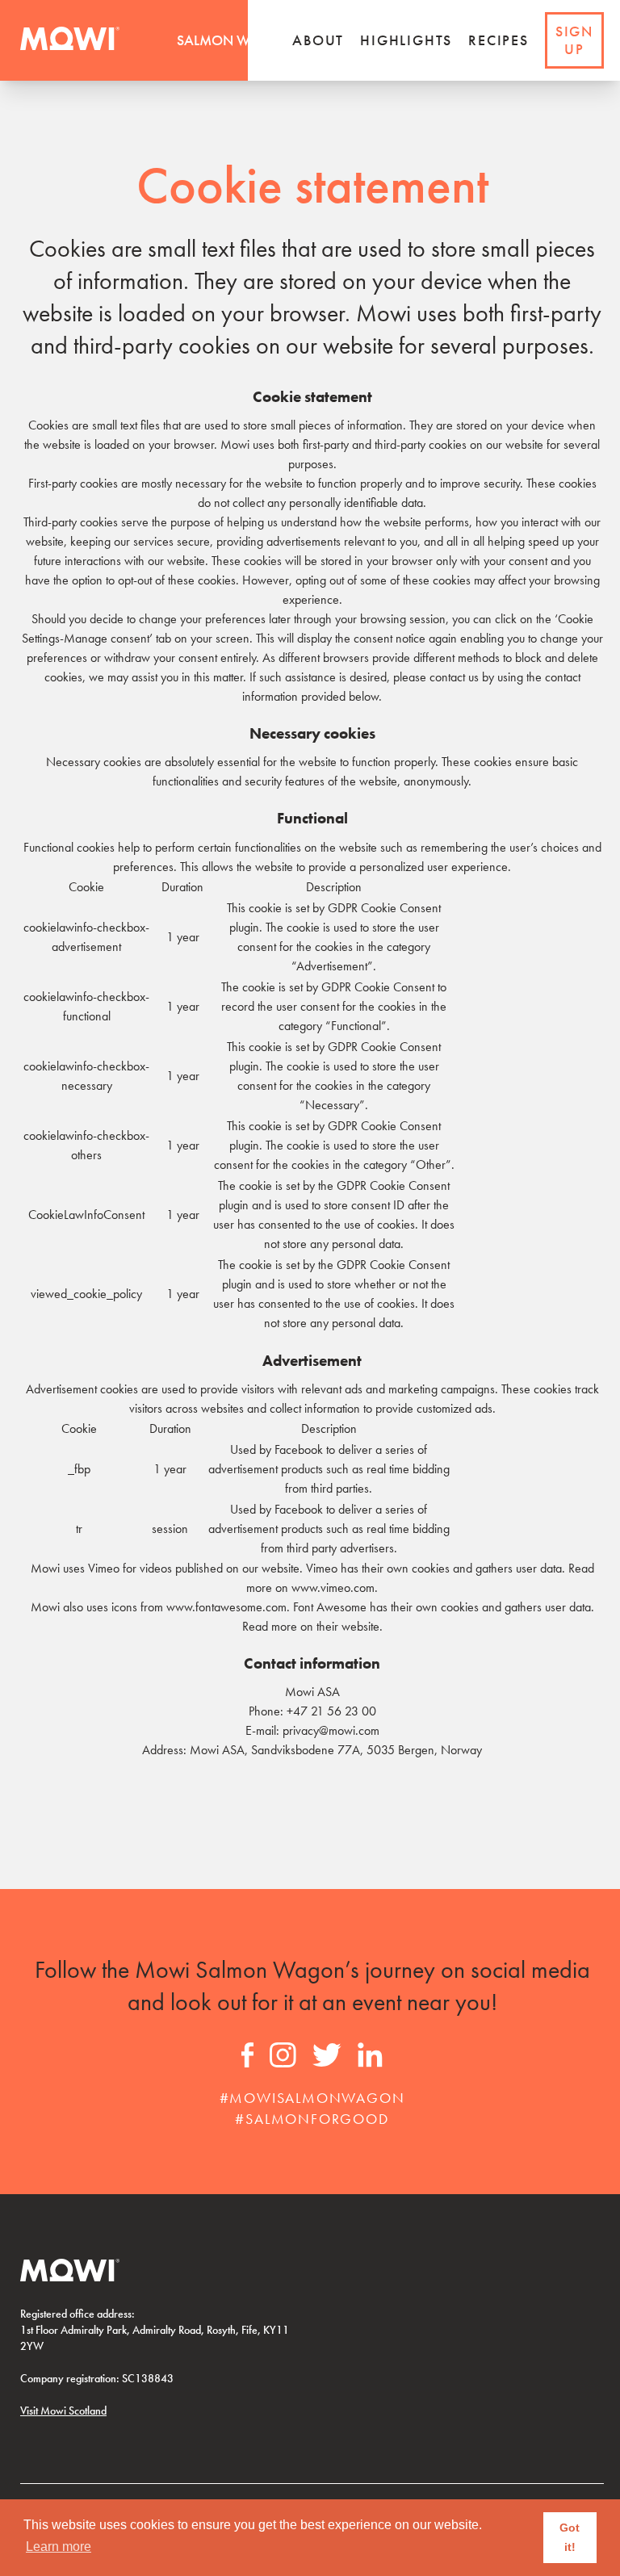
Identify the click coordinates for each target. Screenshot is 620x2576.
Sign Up (574, 40)
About (318, 40)
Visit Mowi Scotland (63, 2411)
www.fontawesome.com (226, 1607)
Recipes (499, 40)
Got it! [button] (570, 2537)
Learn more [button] (59, 2547)
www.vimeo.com (333, 1587)
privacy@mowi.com (331, 1730)
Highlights (406, 40)
